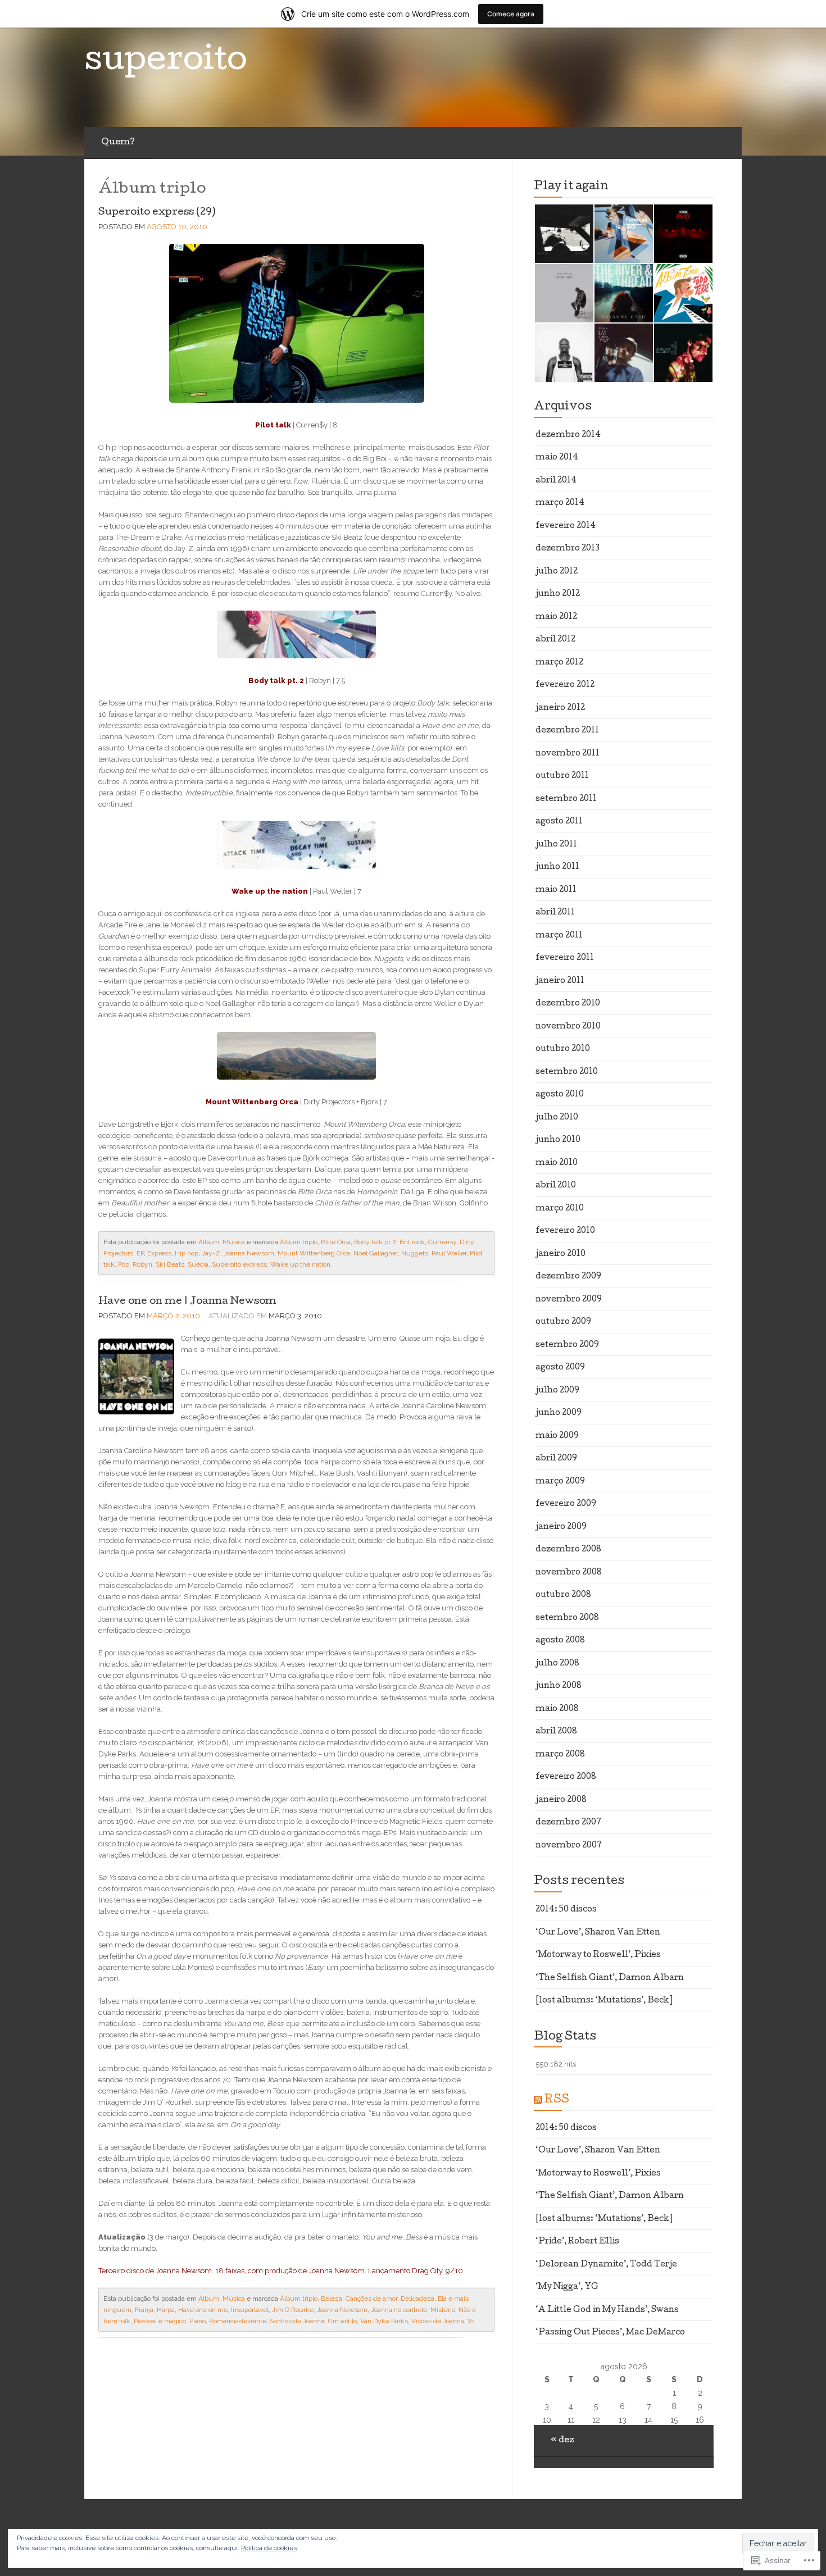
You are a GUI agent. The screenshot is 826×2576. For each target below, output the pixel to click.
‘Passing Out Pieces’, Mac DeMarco (610, 2333)
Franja (144, 2310)
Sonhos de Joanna (297, 2321)
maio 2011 (556, 890)
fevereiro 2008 (566, 1777)
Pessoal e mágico (160, 2321)
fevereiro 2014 (566, 526)
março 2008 (560, 1755)
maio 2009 (557, 1436)
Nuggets (415, 1253)
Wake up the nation (300, 1264)
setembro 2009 (567, 1345)
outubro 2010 (563, 1049)
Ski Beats (170, 1264)
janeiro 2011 (560, 981)
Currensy (442, 1242)
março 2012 (559, 663)
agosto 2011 (559, 822)
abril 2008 (556, 1732)
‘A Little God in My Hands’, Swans (607, 2310)
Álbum (209, 1242)
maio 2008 (557, 1709)
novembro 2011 (568, 754)
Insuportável (250, 2310)
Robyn (142, 1264)
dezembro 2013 (568, 549)
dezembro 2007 (568, 1823)
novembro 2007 (569, 1846)
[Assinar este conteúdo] (538, 2100)
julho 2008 (557, 1664)
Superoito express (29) (157, 213)
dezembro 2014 (568, 435)
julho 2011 (556, 845)
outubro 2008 (563, 1595)
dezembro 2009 (568, 1277)
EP (140, 1253)
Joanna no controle (399, 2310)
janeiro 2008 (561, 1800)
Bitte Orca (336, 1242)
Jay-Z (211, 1253)
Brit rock (412, 1242)
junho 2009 (559, 1413)
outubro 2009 (563, 1322)
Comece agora (511, 14)
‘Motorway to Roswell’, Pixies (598, 1955)
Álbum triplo (299, 1242)
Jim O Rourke (293, 2310)
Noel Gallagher (376, 1253)
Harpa (166, 2310)
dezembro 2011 (567, 731)
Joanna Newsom (249, 1253)
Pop (124, 1264)
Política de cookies (269, 2548)
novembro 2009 (569, 1300)
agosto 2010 (560, 1095)
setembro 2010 (567, 1072)
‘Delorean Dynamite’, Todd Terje (606, 2265)
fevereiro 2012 (565, 685)
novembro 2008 (569, 1573)
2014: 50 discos (566, 1910)
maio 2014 (557, 458)
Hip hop (187, 1253)
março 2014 (560, 503)
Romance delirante (238, 2321)
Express (159, 1253)
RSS (557, 2100)
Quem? (118, 143)
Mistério (443, 2310)
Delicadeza (417, 2299)
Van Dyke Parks (384, 2321)
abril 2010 (556, 1186)
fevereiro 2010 (565, 1231)
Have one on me (203, 2310)
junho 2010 (558, 1140)
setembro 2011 (566, 799)
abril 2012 (555, 640)
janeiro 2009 (561, 1527)
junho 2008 (559, 1686)
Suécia (198, 1264)
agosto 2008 (560, 1641)
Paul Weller (449, 1253)
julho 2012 (557, 572)
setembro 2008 (567, 1618)
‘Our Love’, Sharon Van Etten (598, 1933)
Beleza (332, 2299)
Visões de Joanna (438, 2321)
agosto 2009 (560, 1368)
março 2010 (560, 1209)
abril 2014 (556, 481)
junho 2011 (557, 867)
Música (234, 1242)
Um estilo (342, 2321)
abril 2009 (556, 1459)
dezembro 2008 (568, 1550)
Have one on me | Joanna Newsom (187, 1302)
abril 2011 (555, 913)
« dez (562, 2441)
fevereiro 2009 (566, 1504)
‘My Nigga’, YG (567, 2287)
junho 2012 (558, 594)
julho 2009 (557, 1391)
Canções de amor (371, 2299)
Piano (198, 2321)
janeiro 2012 (560, 708)
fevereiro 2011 (565, 958)
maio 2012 (556, 617)
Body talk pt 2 (375, 1242)
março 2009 (560, 1482)
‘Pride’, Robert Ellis (577, 2242)
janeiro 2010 (560, 1254)
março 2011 (559, 936)
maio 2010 (557, 1163)
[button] (564, 234)
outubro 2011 (562, 776)
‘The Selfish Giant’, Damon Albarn (610, 1978)
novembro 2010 (568, 1027)
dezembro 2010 (568, 1004)
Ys (471, 2321)
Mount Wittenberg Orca (314, 1253)
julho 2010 (557, 1118)
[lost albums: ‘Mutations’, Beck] (604, 2001)
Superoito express (239, 1264)
